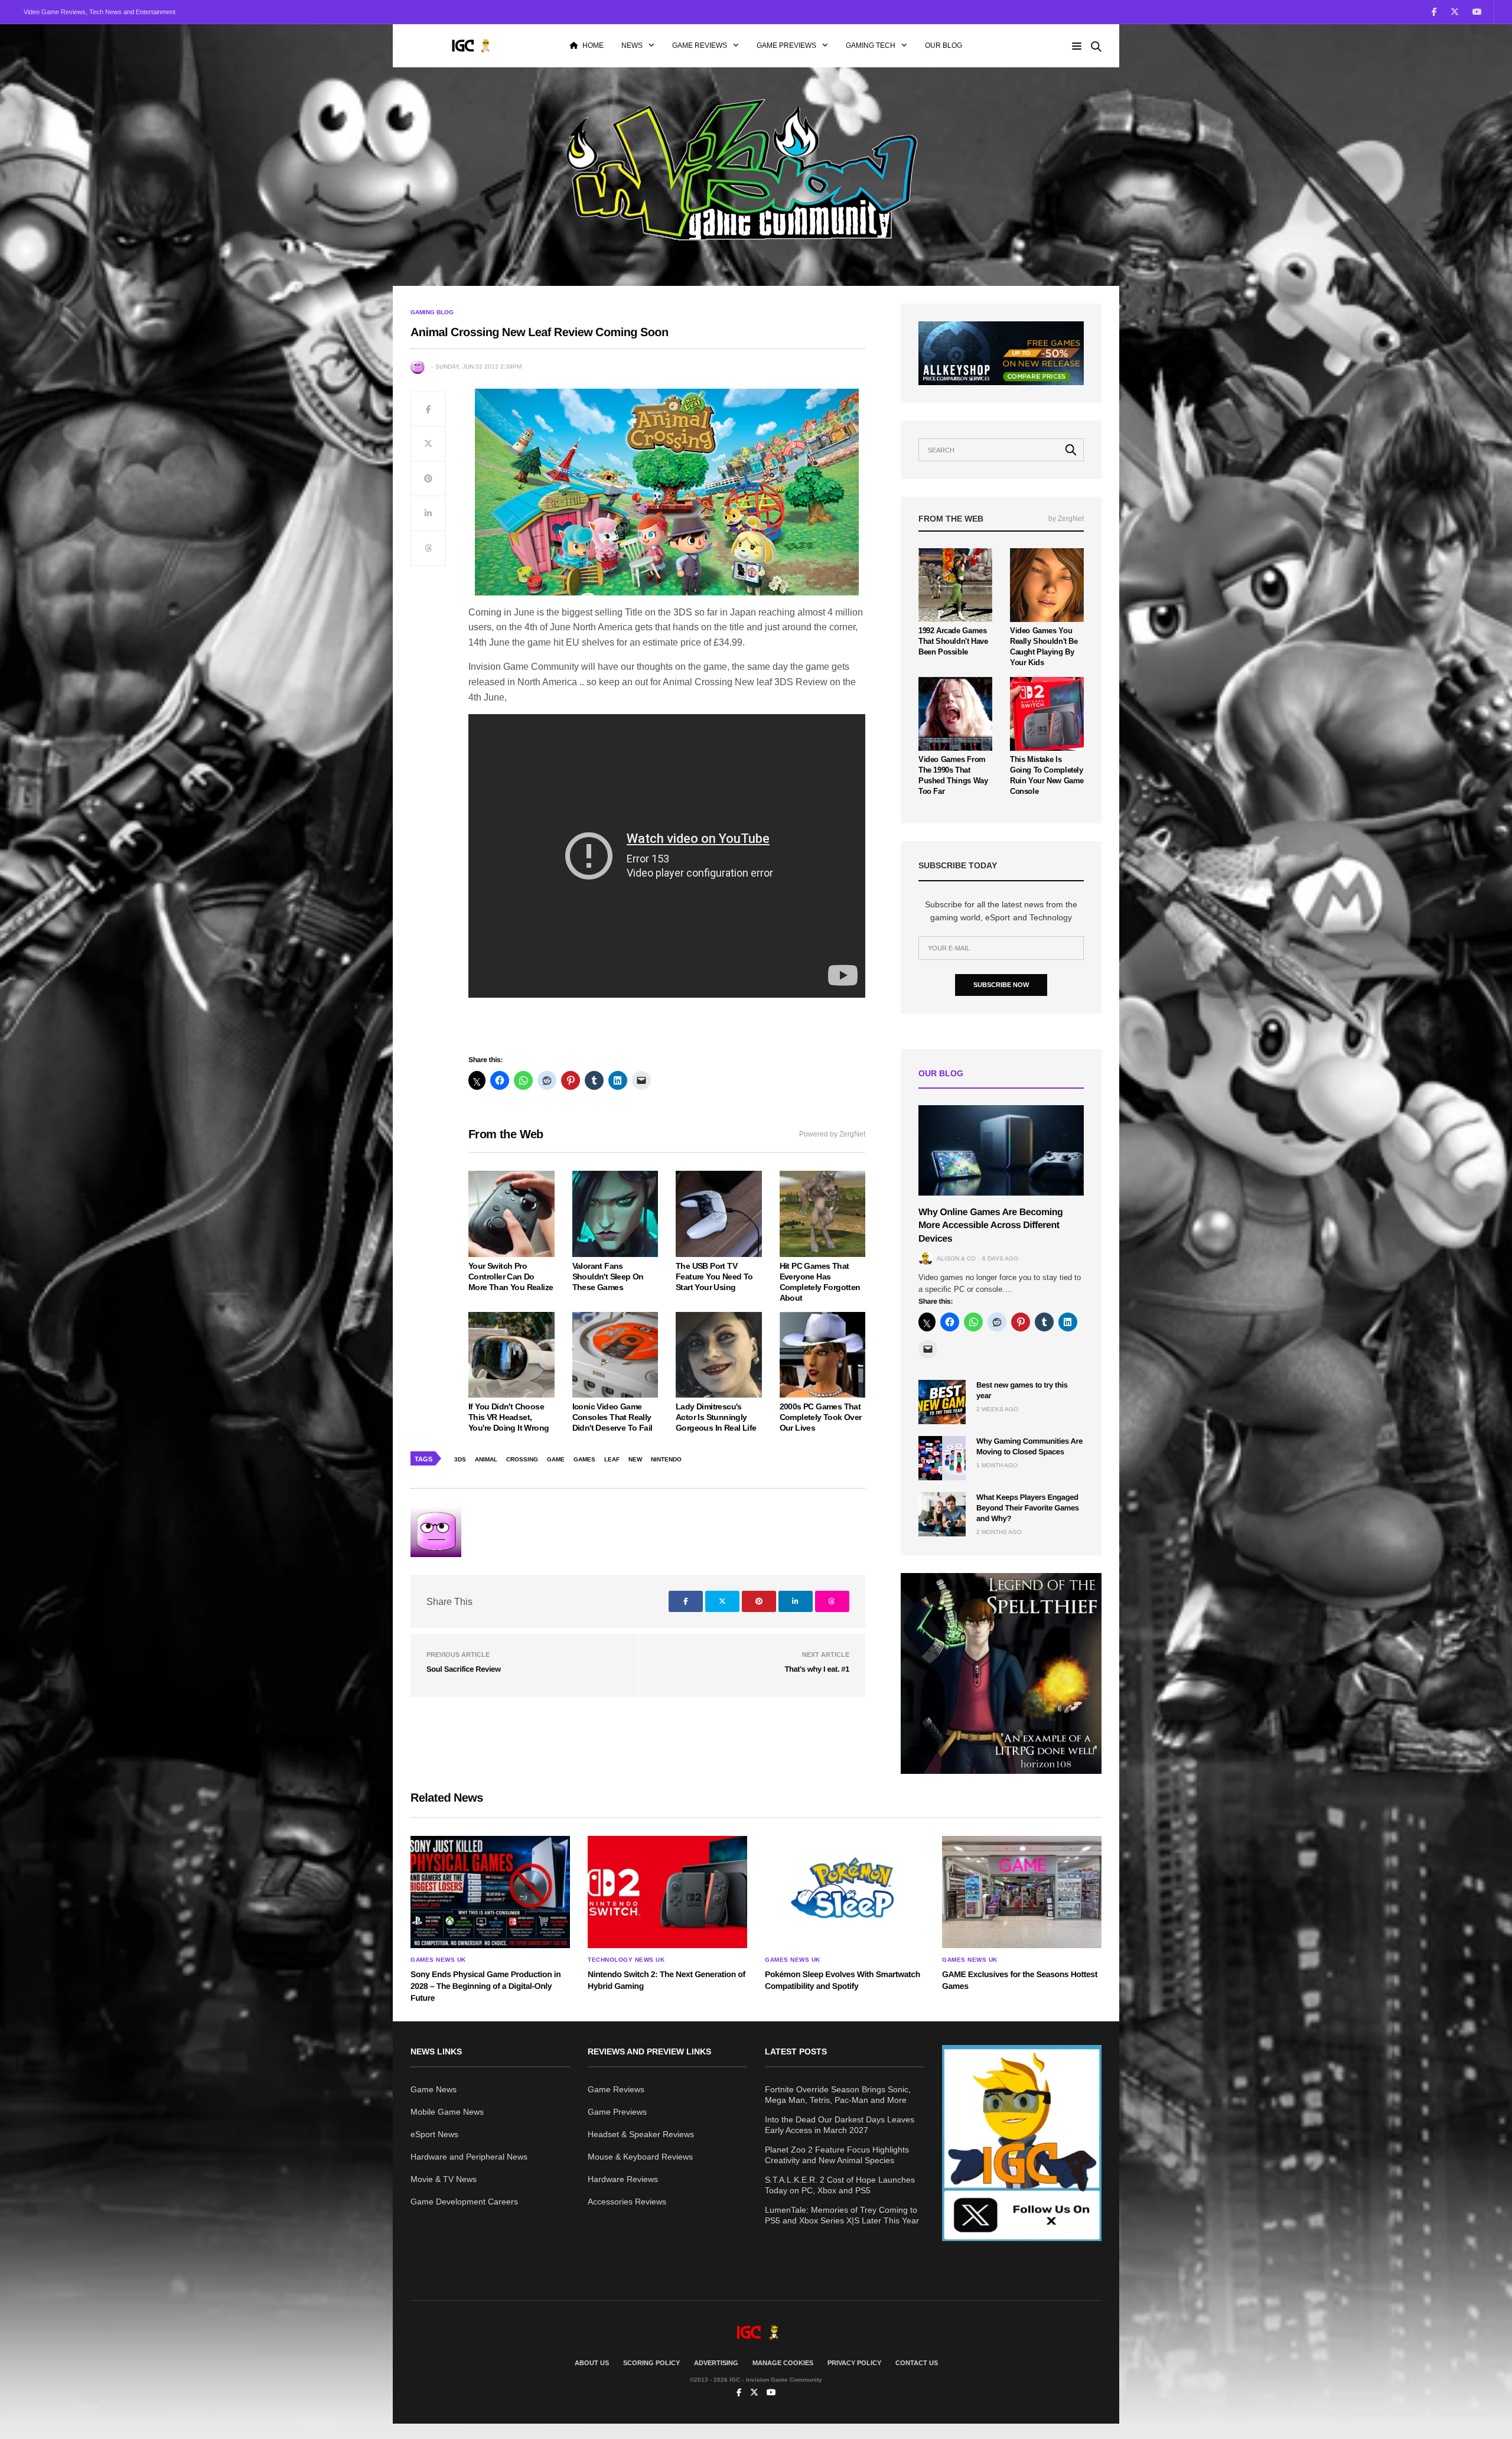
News (632, 45)
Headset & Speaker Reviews (641, 2134)
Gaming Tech (871, 45)
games (584, 1459)
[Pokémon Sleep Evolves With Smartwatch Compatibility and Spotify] (845, 1892)
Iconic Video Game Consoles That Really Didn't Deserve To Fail (612, 1417)
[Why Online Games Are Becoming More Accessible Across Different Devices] (1001, 1150)
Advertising (716, 2363)
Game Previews (786, 45)
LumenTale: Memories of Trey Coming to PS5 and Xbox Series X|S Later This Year (842, 2215)
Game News (434, 2089)
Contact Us (917, 2363)
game (556, 1459)
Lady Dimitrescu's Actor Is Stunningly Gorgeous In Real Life (716, 1417)
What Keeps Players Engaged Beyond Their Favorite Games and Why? (1028, 1508)
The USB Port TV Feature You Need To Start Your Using (714, 1277)
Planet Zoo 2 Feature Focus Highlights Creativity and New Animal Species (837, 2155)
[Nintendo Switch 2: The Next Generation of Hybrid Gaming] (667, 1892)
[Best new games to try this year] (942, 1402)
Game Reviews (700, 45)
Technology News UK (626, 1960)
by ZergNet (1066, 519)
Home (593, 45)
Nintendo (666, 1459)
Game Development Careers (464, 2202)
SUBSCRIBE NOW (1001, 985)
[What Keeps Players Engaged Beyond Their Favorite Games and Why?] (942, 1514)
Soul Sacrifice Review (464, 1669)
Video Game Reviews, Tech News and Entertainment (100, 12)
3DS (460, 1459)
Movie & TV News (444, 2179)
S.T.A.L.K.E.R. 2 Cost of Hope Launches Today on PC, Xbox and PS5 (840, 2185)
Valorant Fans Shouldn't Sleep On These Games (608, 1277)
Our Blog (944, 45)
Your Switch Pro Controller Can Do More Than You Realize (511, 1277)
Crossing (522, 1459)
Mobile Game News (447, 2112)
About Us (592, 2363)
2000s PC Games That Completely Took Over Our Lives (821, 1417)
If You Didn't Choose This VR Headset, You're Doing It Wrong (509, 1417)
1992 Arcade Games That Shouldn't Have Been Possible (953, 641)
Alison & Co (956, 1258)
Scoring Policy (651, 2363)
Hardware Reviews (623, 2179)
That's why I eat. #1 (817, 1669)
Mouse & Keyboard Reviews (640, 2157)
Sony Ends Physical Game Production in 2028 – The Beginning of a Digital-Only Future (485, 1986)
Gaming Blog (432, 312)
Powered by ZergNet (832, 1134)
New (635, 1459)
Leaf (612, 1459)
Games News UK (438, 1960)
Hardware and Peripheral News (469, 2157)
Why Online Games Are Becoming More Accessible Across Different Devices (990, 1226)
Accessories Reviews (627, 2202)
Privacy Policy (854, 2363)
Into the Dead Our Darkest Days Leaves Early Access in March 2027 (840, 2125)
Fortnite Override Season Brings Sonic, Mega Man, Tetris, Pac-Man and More (838, 2095)
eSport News (434, 2134)
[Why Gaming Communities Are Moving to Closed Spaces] (942, 1458)
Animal (486, 1459)
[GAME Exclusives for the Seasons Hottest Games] (1022, 1892)
